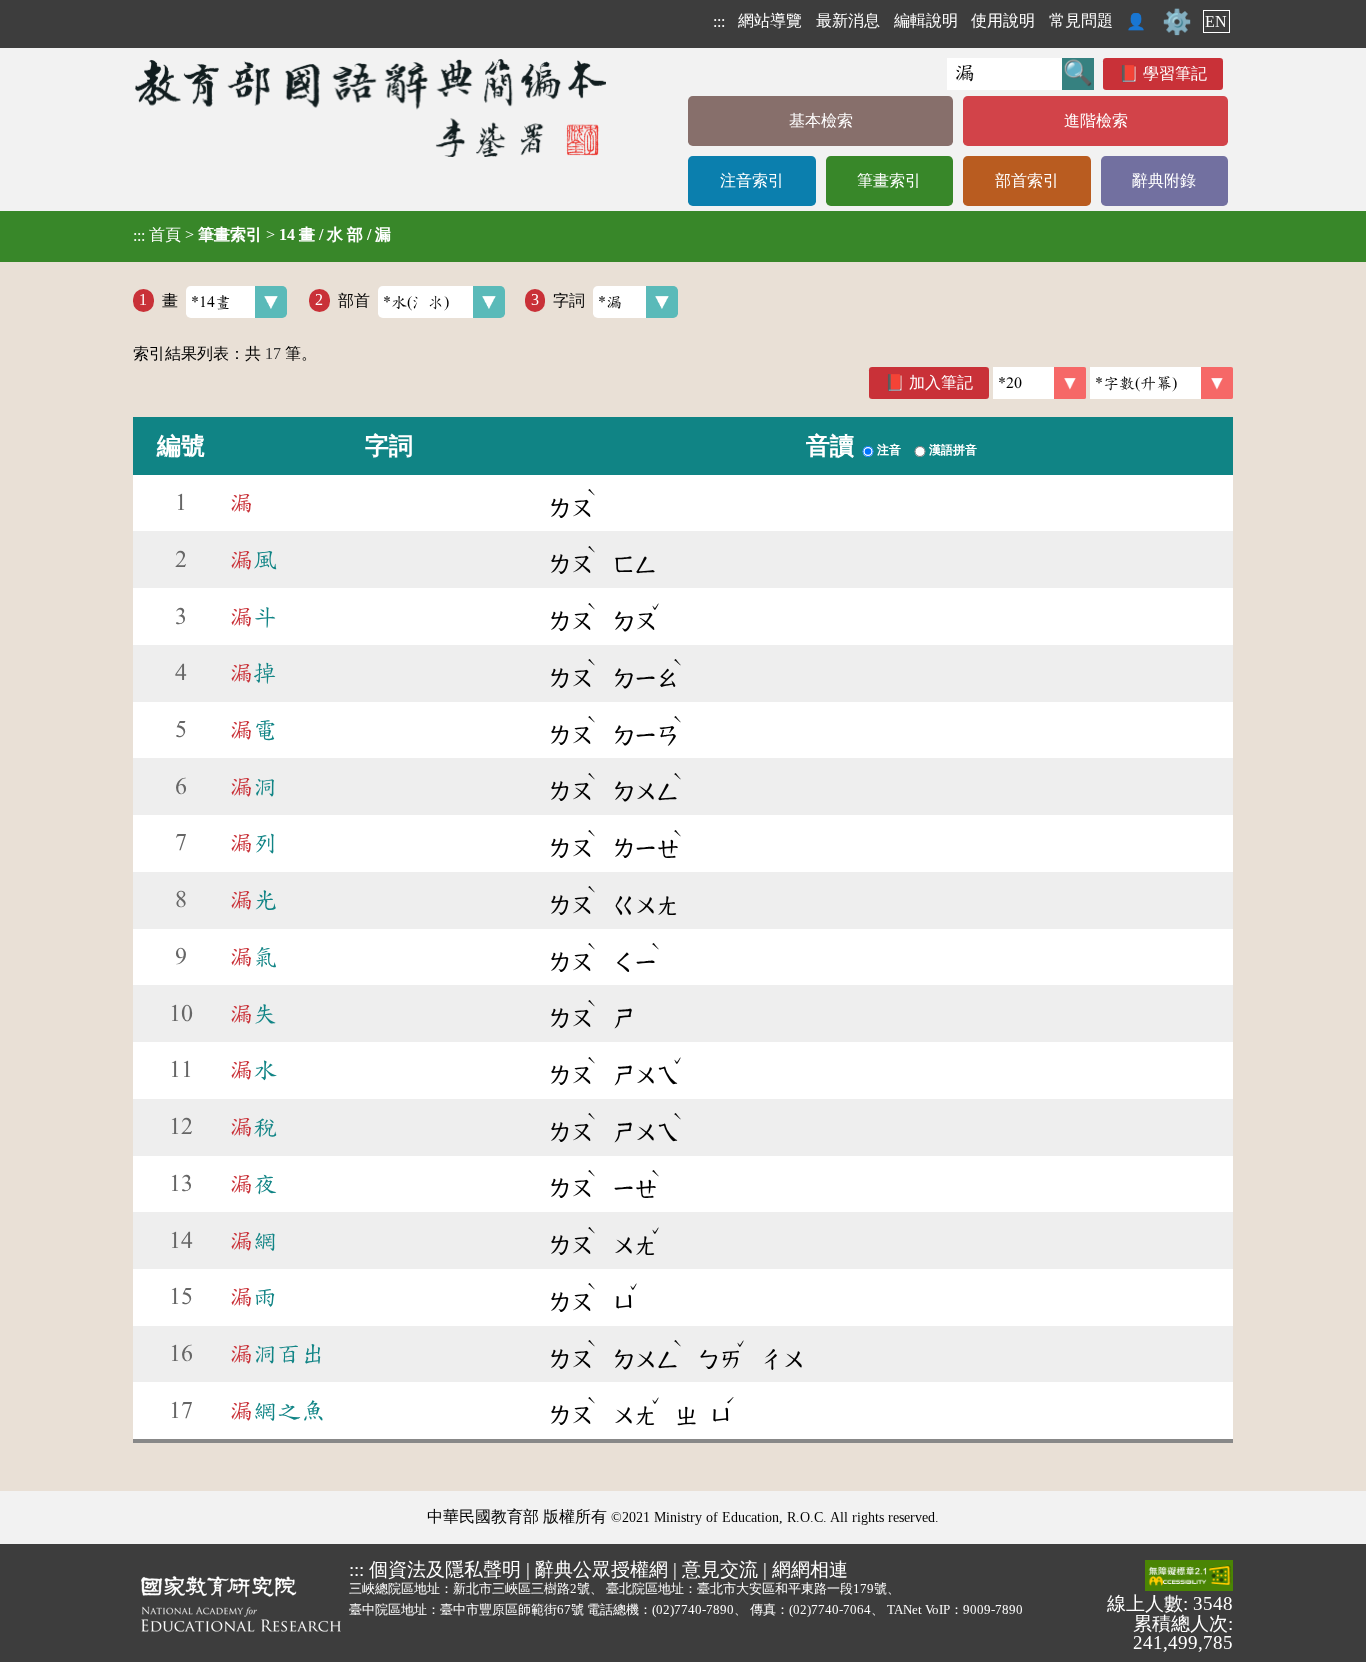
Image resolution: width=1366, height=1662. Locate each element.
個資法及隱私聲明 (445, 1569)
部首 (354, 299)
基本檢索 (821, 120)
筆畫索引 (889, 180)
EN (1216, 21)
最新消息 (848, 20)
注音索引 (752, 180)
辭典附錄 (1164, 180)
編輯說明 (926, 20)
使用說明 (1003, 20)
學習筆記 (1175, 73)
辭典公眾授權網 (601, 1569)
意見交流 (720, 1569)
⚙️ (1177, 22)
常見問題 (1081, 20)
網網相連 (810, 1569)
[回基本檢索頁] (372, 107)
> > (262, 235)
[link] (1161, 383)
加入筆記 (941, 382)
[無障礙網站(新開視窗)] (1189, 1577)
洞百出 (277, 1354)
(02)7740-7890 (693, 1609)
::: (719, 21)
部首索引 (1027, 180)
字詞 (569, 299)
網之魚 (277, 1411)
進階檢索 (1096, 120)
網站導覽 (770, 20)
